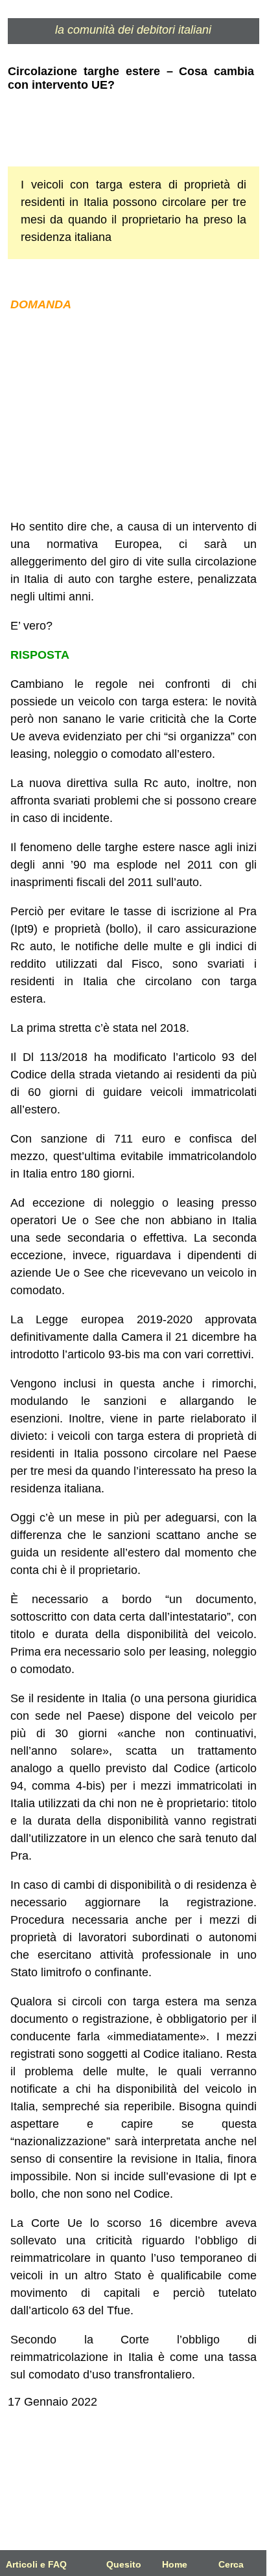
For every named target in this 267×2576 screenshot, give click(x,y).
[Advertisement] (133, 416)
